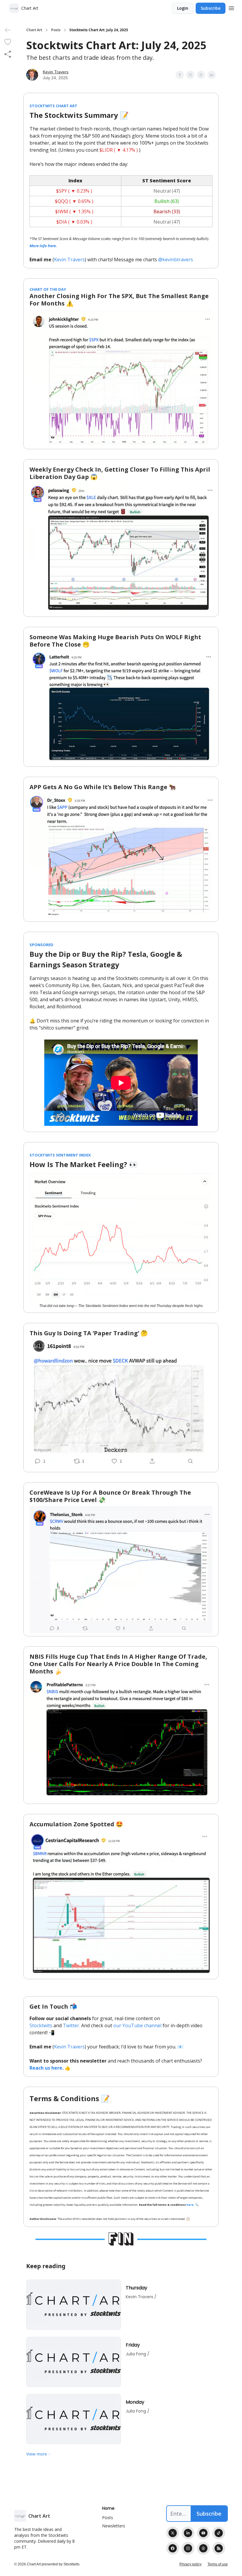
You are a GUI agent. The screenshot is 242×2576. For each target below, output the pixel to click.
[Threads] (203, 2548)
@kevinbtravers (176, 260)
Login (183, 8)
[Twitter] (173, 2533)
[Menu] (231, 7)
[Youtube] (203, 2533)
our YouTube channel (137, 2025)
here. (191, 2205)
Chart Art (34, 30)
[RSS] (219, 2548)
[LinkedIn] (188, 2533)
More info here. (43, 246)
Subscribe (211, 8)
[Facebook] (173, 2548)
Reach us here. (46, 2068)
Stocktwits (41, 2025)
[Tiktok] (219, 2533)
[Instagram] (188, 2548)
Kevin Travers (56, 72)
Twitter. (71, 2025)
